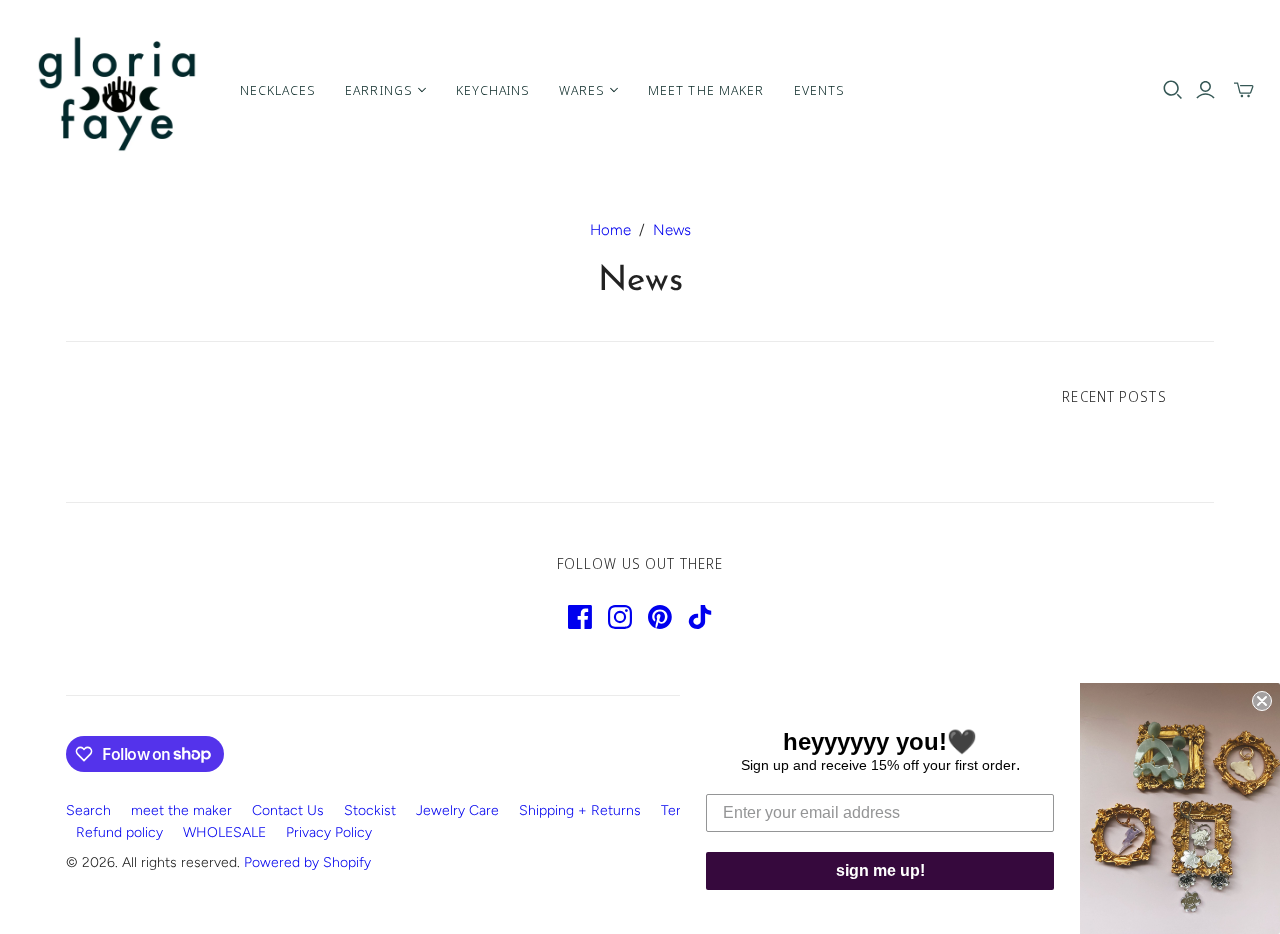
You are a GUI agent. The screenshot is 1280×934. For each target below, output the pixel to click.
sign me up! (880, 870)
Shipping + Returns (580, 810)
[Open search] (1173, 90)
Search (88, 810)
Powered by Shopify (307, 862)
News (672, 230)
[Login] (1205, 90)
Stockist (370, 810)
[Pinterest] (660, 617)
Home (610, 230)
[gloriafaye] (117, 90)
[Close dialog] (1262, 701)
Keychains (492, 90)
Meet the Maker (706, 90)
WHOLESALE (224, 832)
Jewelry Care (457, 810)
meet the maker (181, 810)
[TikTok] (700, 617)
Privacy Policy (329, 832)
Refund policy (119, 832)
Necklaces (277, 90)
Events (819, 90)
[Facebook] (580, 617)
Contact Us (288, 810)
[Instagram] (620, 617)
